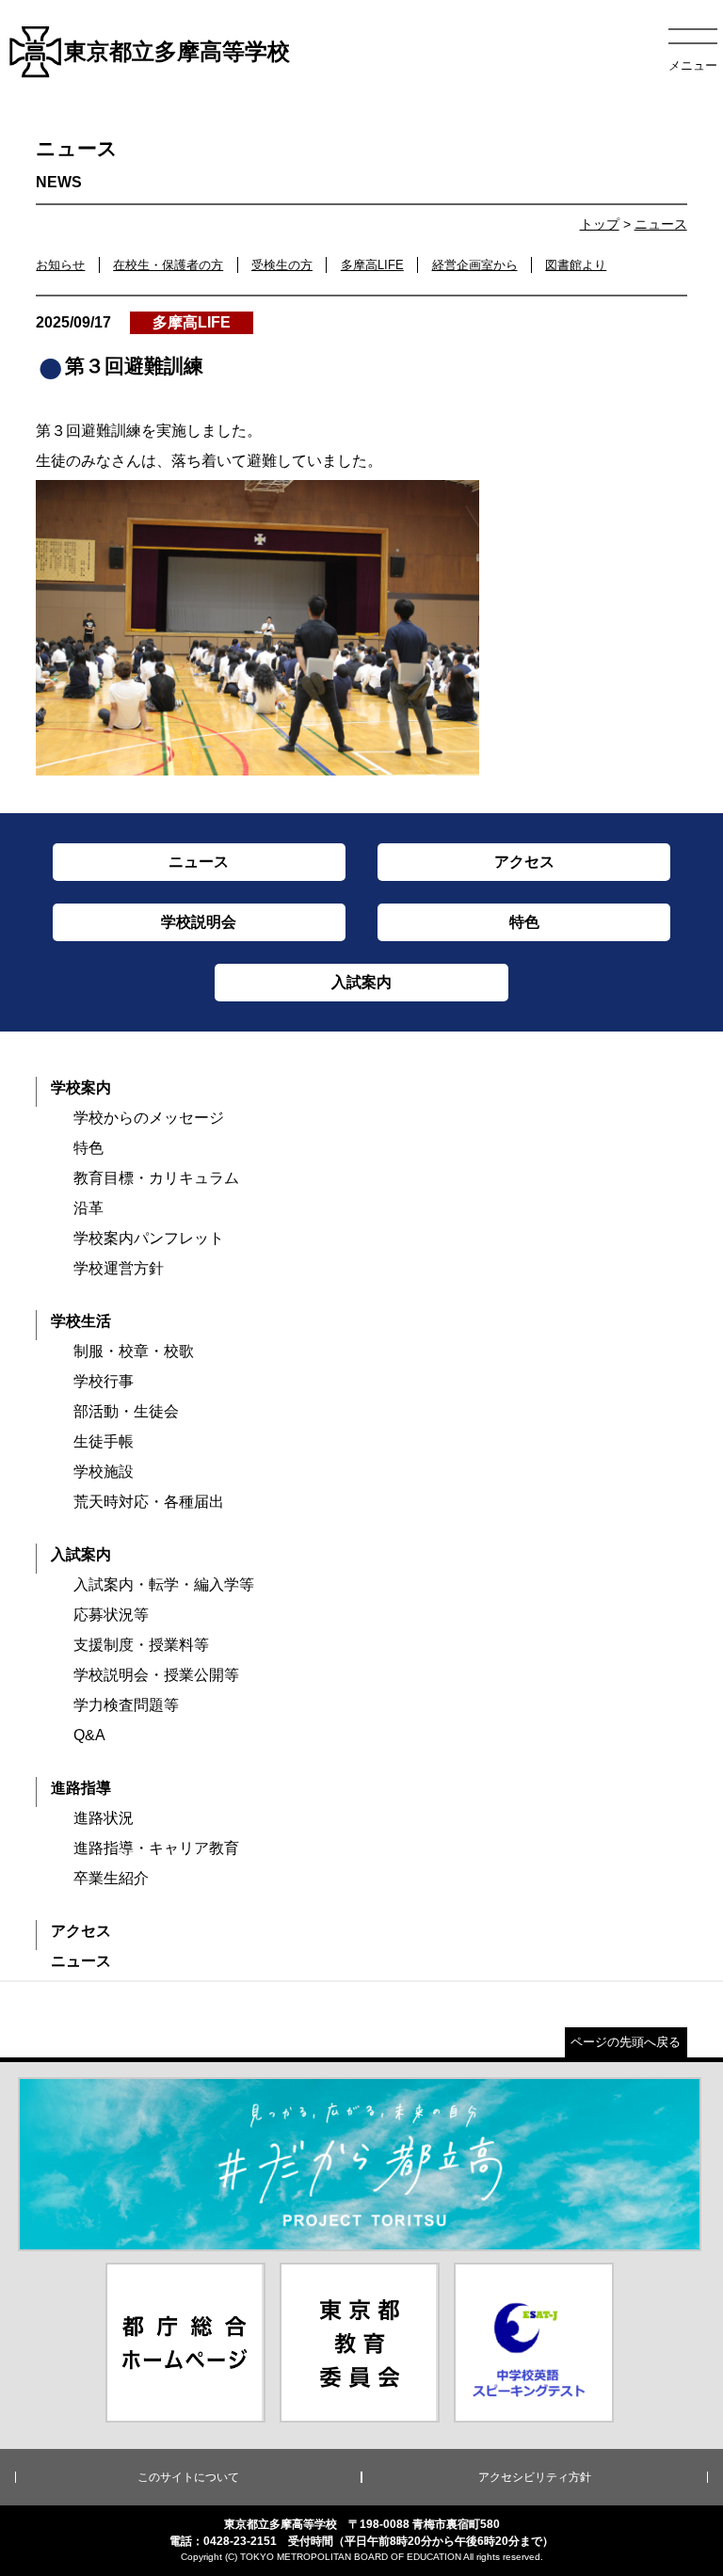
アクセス (81, 1931)
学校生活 (81, 1321)
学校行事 (104, 1381)
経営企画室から (475, 265)
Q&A (89, 1735)
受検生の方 (282, 265)
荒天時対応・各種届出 (149, 1502)
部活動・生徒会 (126, 1411)
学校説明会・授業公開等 (156, 1675)
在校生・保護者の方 (168, 265)
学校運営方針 (119, 1268)
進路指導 (81, 1788)
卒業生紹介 (111, 1878)
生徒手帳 (104, 1441)
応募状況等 (111, 1615)
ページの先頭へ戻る (626, 2042)
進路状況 (104, 1818)
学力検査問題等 (126, 1705)
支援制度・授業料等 (141, 1645)
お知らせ (60, 265)
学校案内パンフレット (149, 1238)
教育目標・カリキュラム (156, 1178)
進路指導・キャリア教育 (156, 1848)
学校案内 (81, 1088)
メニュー (693, 65)
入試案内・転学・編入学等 (164, 1584)
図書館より (576, 265)
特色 (88, 1148)
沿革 (88, 1208)
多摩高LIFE (372, 265)
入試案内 (81, 1554)
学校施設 (104, 1472)
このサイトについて (188, 2477)
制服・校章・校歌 (134, 1351)
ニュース (661, 224)
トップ (600, 224)
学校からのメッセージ (149, 1118)
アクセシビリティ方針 (535, 2477)
